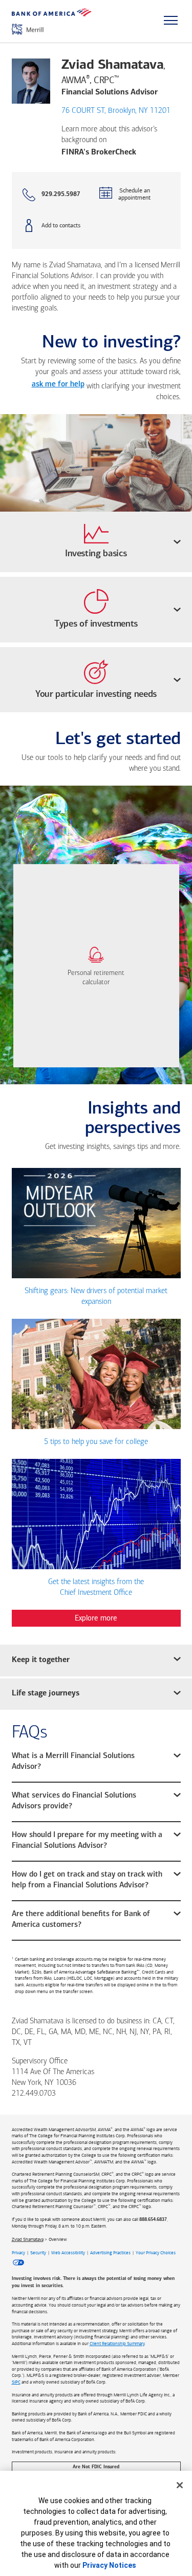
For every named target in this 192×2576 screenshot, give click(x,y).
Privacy (18, 2253)
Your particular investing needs (96, 695)
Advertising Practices (110, 2253)
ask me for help (58, 385)
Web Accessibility (68, 2253)
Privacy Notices (109, 2565)
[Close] (180, 2485)
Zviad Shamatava (28, 2239)
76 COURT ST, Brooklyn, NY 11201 (116, 111)
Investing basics (96, 554)
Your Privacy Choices (156, 2253)
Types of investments (96, 625)
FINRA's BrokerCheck (99, 152)
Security (38, 2253)
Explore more (96, 1618)
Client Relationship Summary (117, 2344)
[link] (96, 966)
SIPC (16, 2382)
